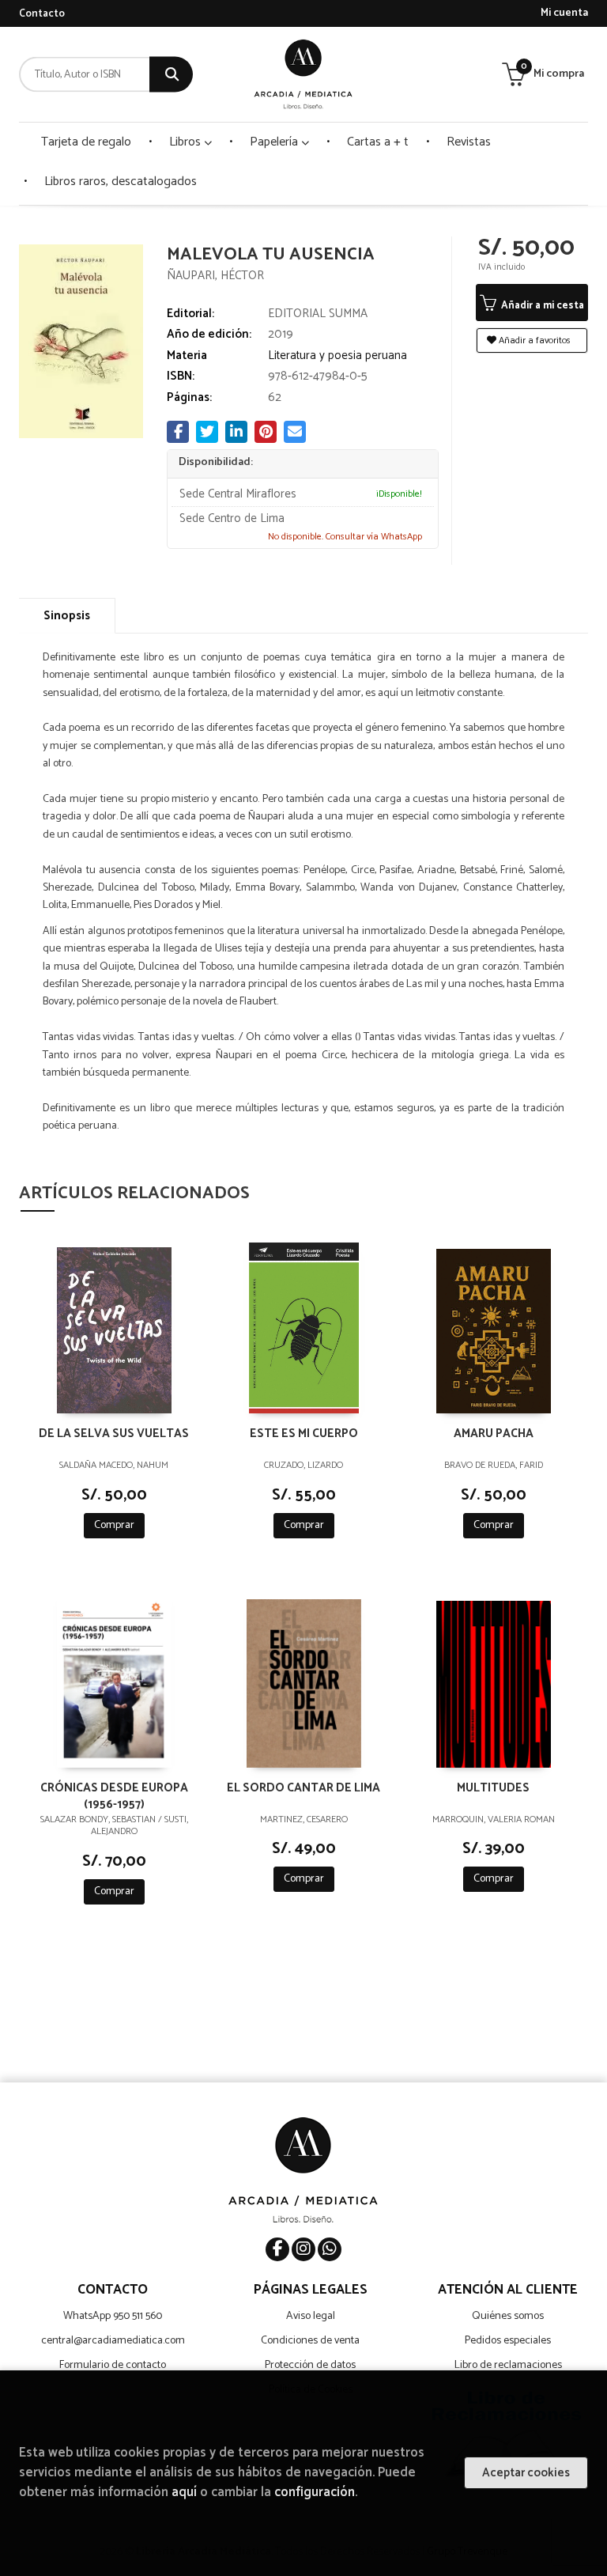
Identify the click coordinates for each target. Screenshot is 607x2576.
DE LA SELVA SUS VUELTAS (114, 1434)
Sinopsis (67, 616)
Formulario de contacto (113, 2365)
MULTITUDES (493, 1789)
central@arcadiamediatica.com (113, 2341)
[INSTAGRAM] (303, 2249)
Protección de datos (310, 2365)
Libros (187, 142)
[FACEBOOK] (277, 2249)
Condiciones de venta (310, 2341)
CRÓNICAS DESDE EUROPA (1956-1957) (114, 1795)
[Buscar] (171, 75)
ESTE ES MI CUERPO (304, 1434)
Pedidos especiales (508, 2341)
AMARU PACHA (494, 1434)
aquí (184, 2493)
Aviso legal (311, 2316)
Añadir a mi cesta (541, 306)
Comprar (114, 1525)
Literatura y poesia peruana (337, 356)
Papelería (275, 142)
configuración (315, 2493)
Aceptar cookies (526, 2473)
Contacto (42, 14)
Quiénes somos (508, 2316)
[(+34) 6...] (330, 2249)
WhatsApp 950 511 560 (113, 2316)
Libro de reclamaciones (508, 2365)
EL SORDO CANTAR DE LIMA (303, 1789)
